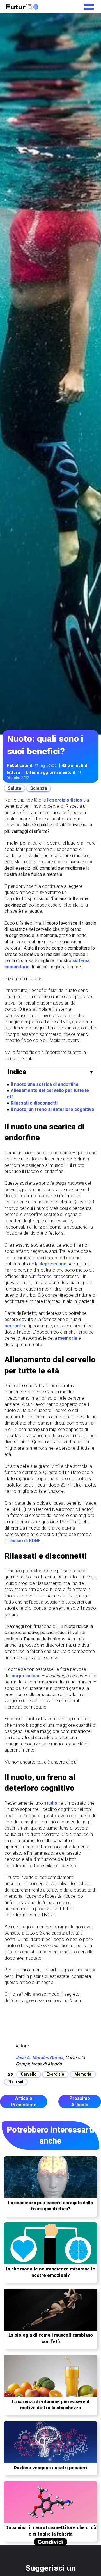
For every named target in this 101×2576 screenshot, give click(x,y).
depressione (53, 1264)
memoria (68, 1338)
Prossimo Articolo (80, 2101)
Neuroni (16, 2082)
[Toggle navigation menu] (89, 5)
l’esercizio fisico (65, 800)
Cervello (29, 2074)
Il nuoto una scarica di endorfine (45, 1084)
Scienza (39, 788)
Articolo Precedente (24, 2101)
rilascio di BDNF (24, 1541)
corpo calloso (26, 1676)
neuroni (13, 1326)
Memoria (83, 2074)
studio (51, 1803)
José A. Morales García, (40, 2058)
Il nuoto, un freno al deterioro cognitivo (52, 1109)
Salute (15, 788)
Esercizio (55, 2074)
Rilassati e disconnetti (34, 1103)
